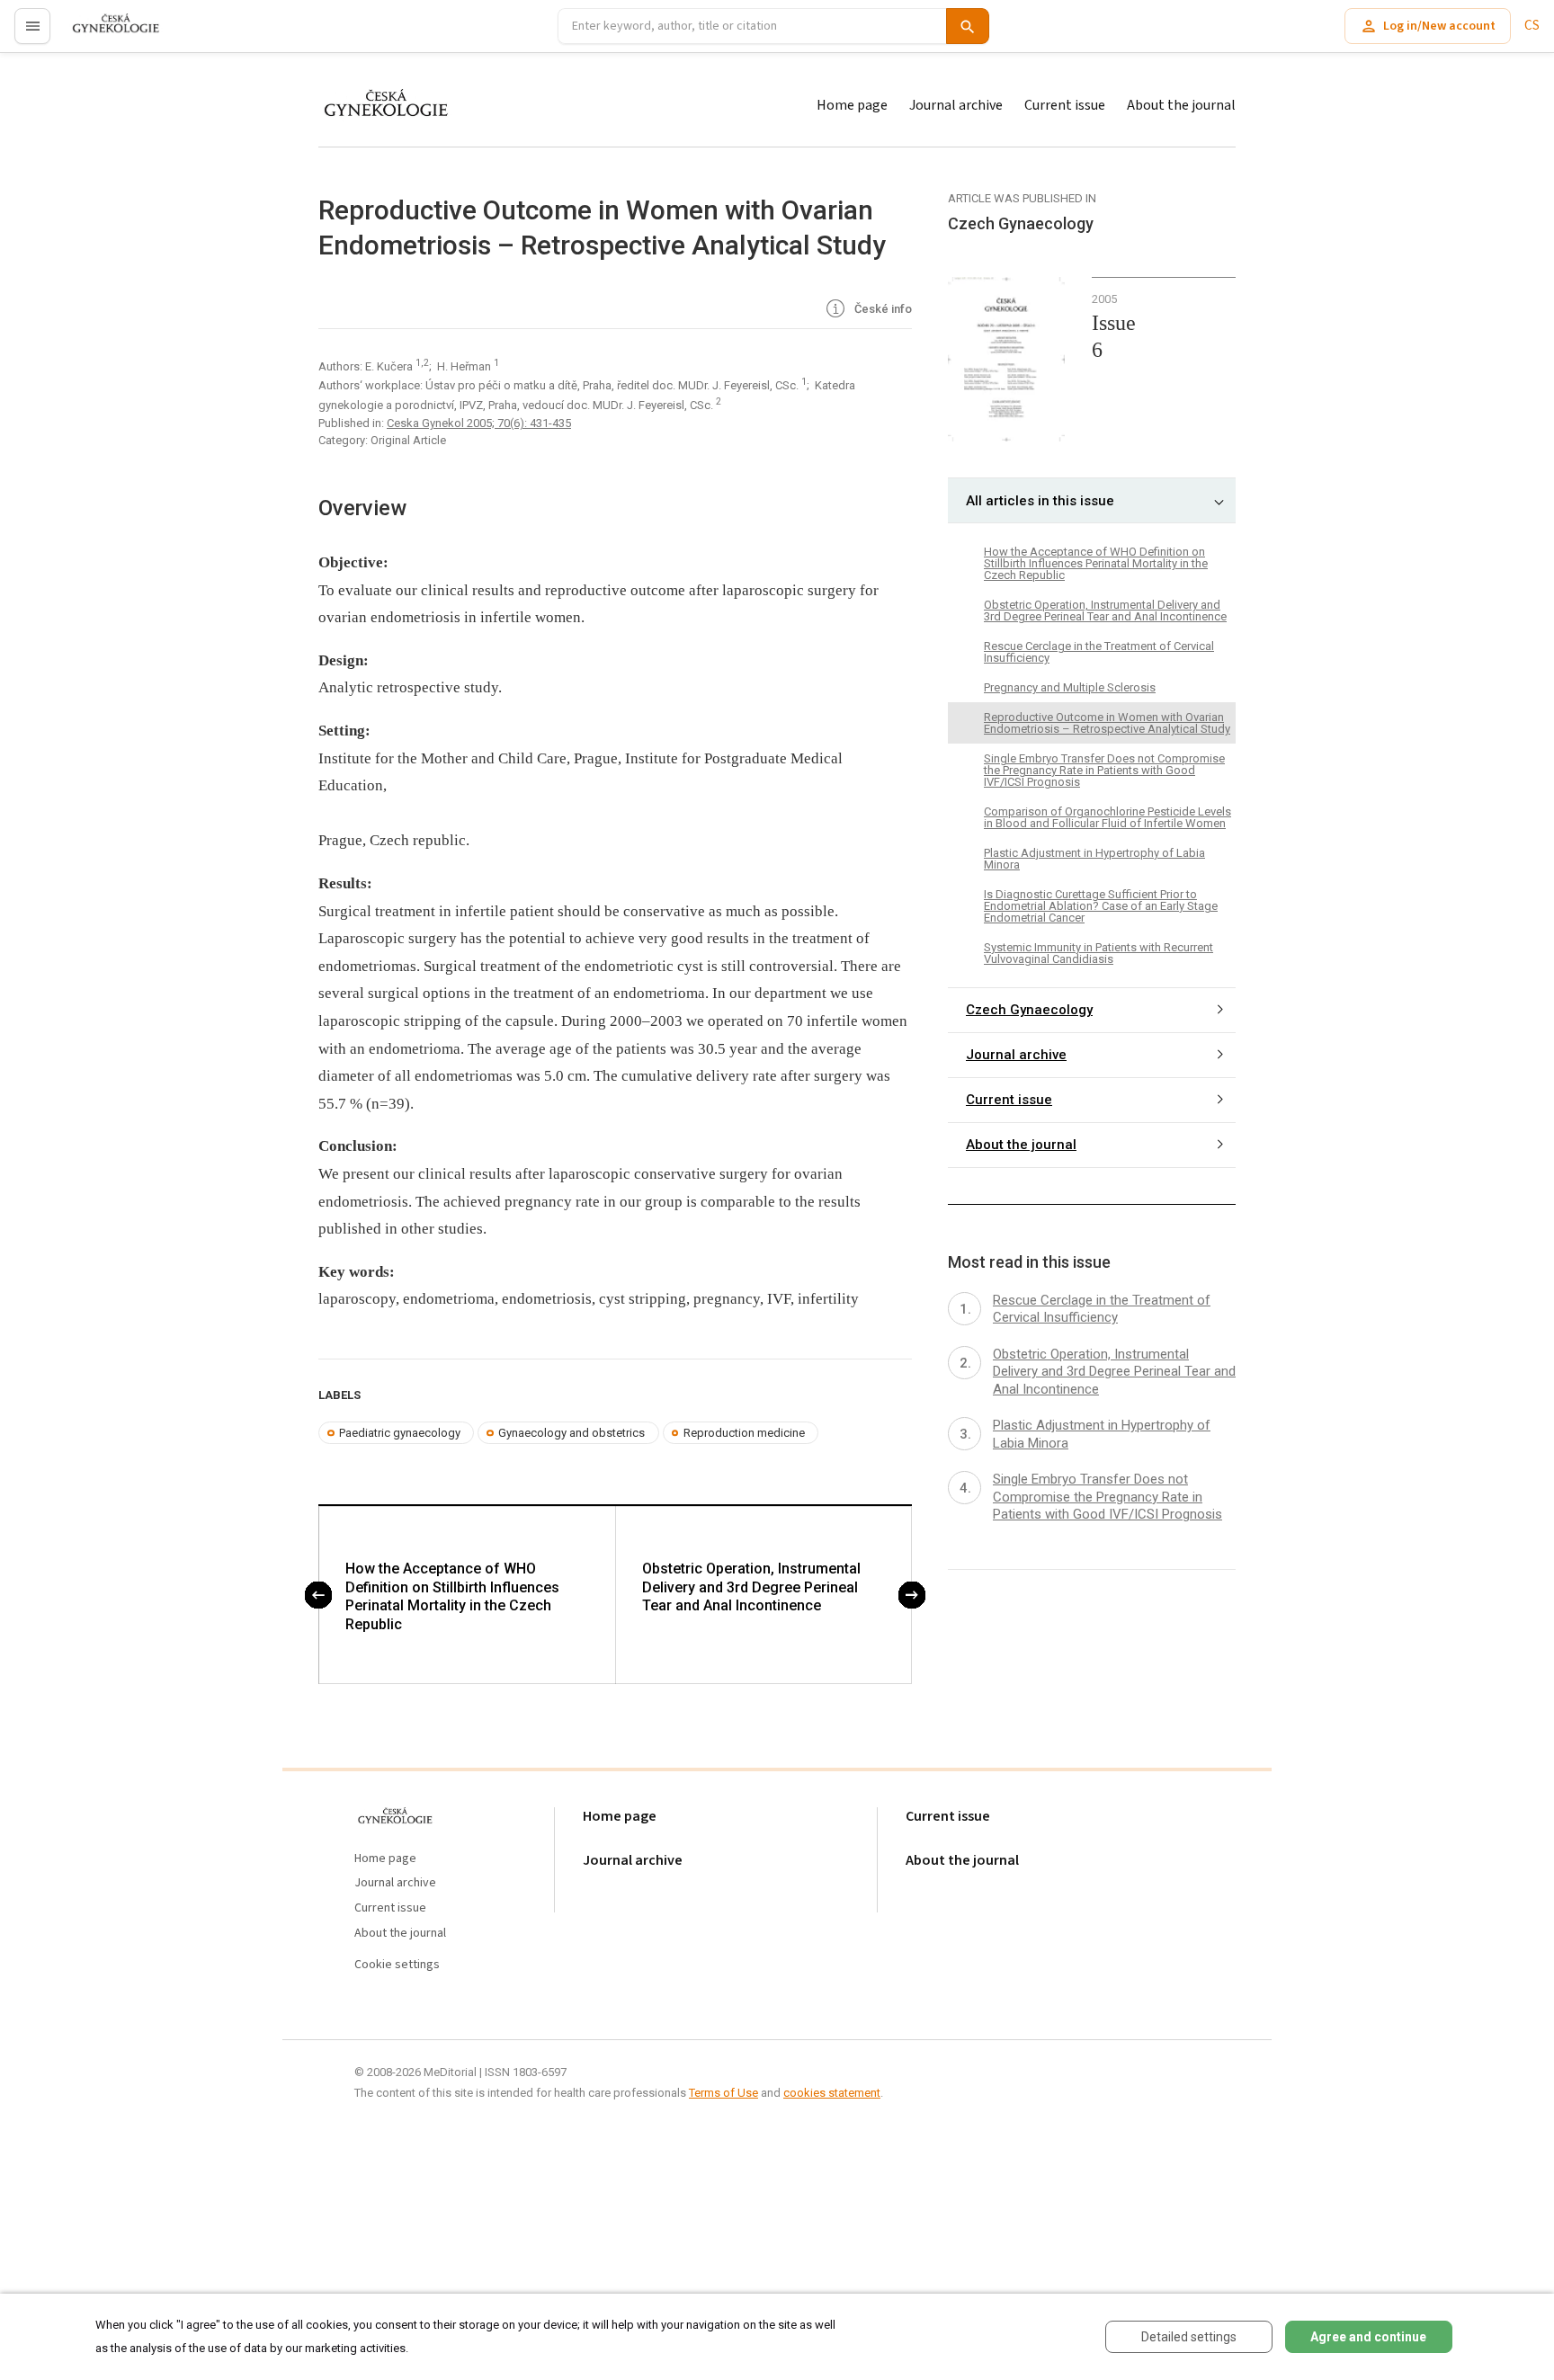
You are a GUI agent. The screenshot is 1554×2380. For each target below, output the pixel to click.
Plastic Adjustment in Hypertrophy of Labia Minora (1094, 859)
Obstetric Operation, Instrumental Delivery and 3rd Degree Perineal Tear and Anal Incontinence (751, 1587)
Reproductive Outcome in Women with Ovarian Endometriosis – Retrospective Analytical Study (1107, 723)
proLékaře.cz (105, 34)
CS (1532, 26)
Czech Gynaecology (1029, 1011)
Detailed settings (1189, 2337)
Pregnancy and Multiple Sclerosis (1070, 687)
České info (882, 309)
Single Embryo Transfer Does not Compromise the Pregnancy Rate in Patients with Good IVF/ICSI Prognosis (1104, 770)
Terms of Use (723, 2093)
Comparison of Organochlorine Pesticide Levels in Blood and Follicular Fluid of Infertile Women (1107, 817)
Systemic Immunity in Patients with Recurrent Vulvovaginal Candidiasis (1099, 953)
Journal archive (956, 105)
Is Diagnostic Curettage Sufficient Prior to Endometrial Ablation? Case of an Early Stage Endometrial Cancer (1101, 906)
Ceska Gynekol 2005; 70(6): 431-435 (479, 423)
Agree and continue (1368, 2337)
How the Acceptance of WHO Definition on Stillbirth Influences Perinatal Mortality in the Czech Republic (452, 1596)
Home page (852, 105)
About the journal (1181, 105)
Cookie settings (397, 1965)
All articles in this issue (1040, 501)
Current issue (1065, 105)
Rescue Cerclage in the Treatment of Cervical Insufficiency (1099, 652)
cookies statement (832, 2093)
